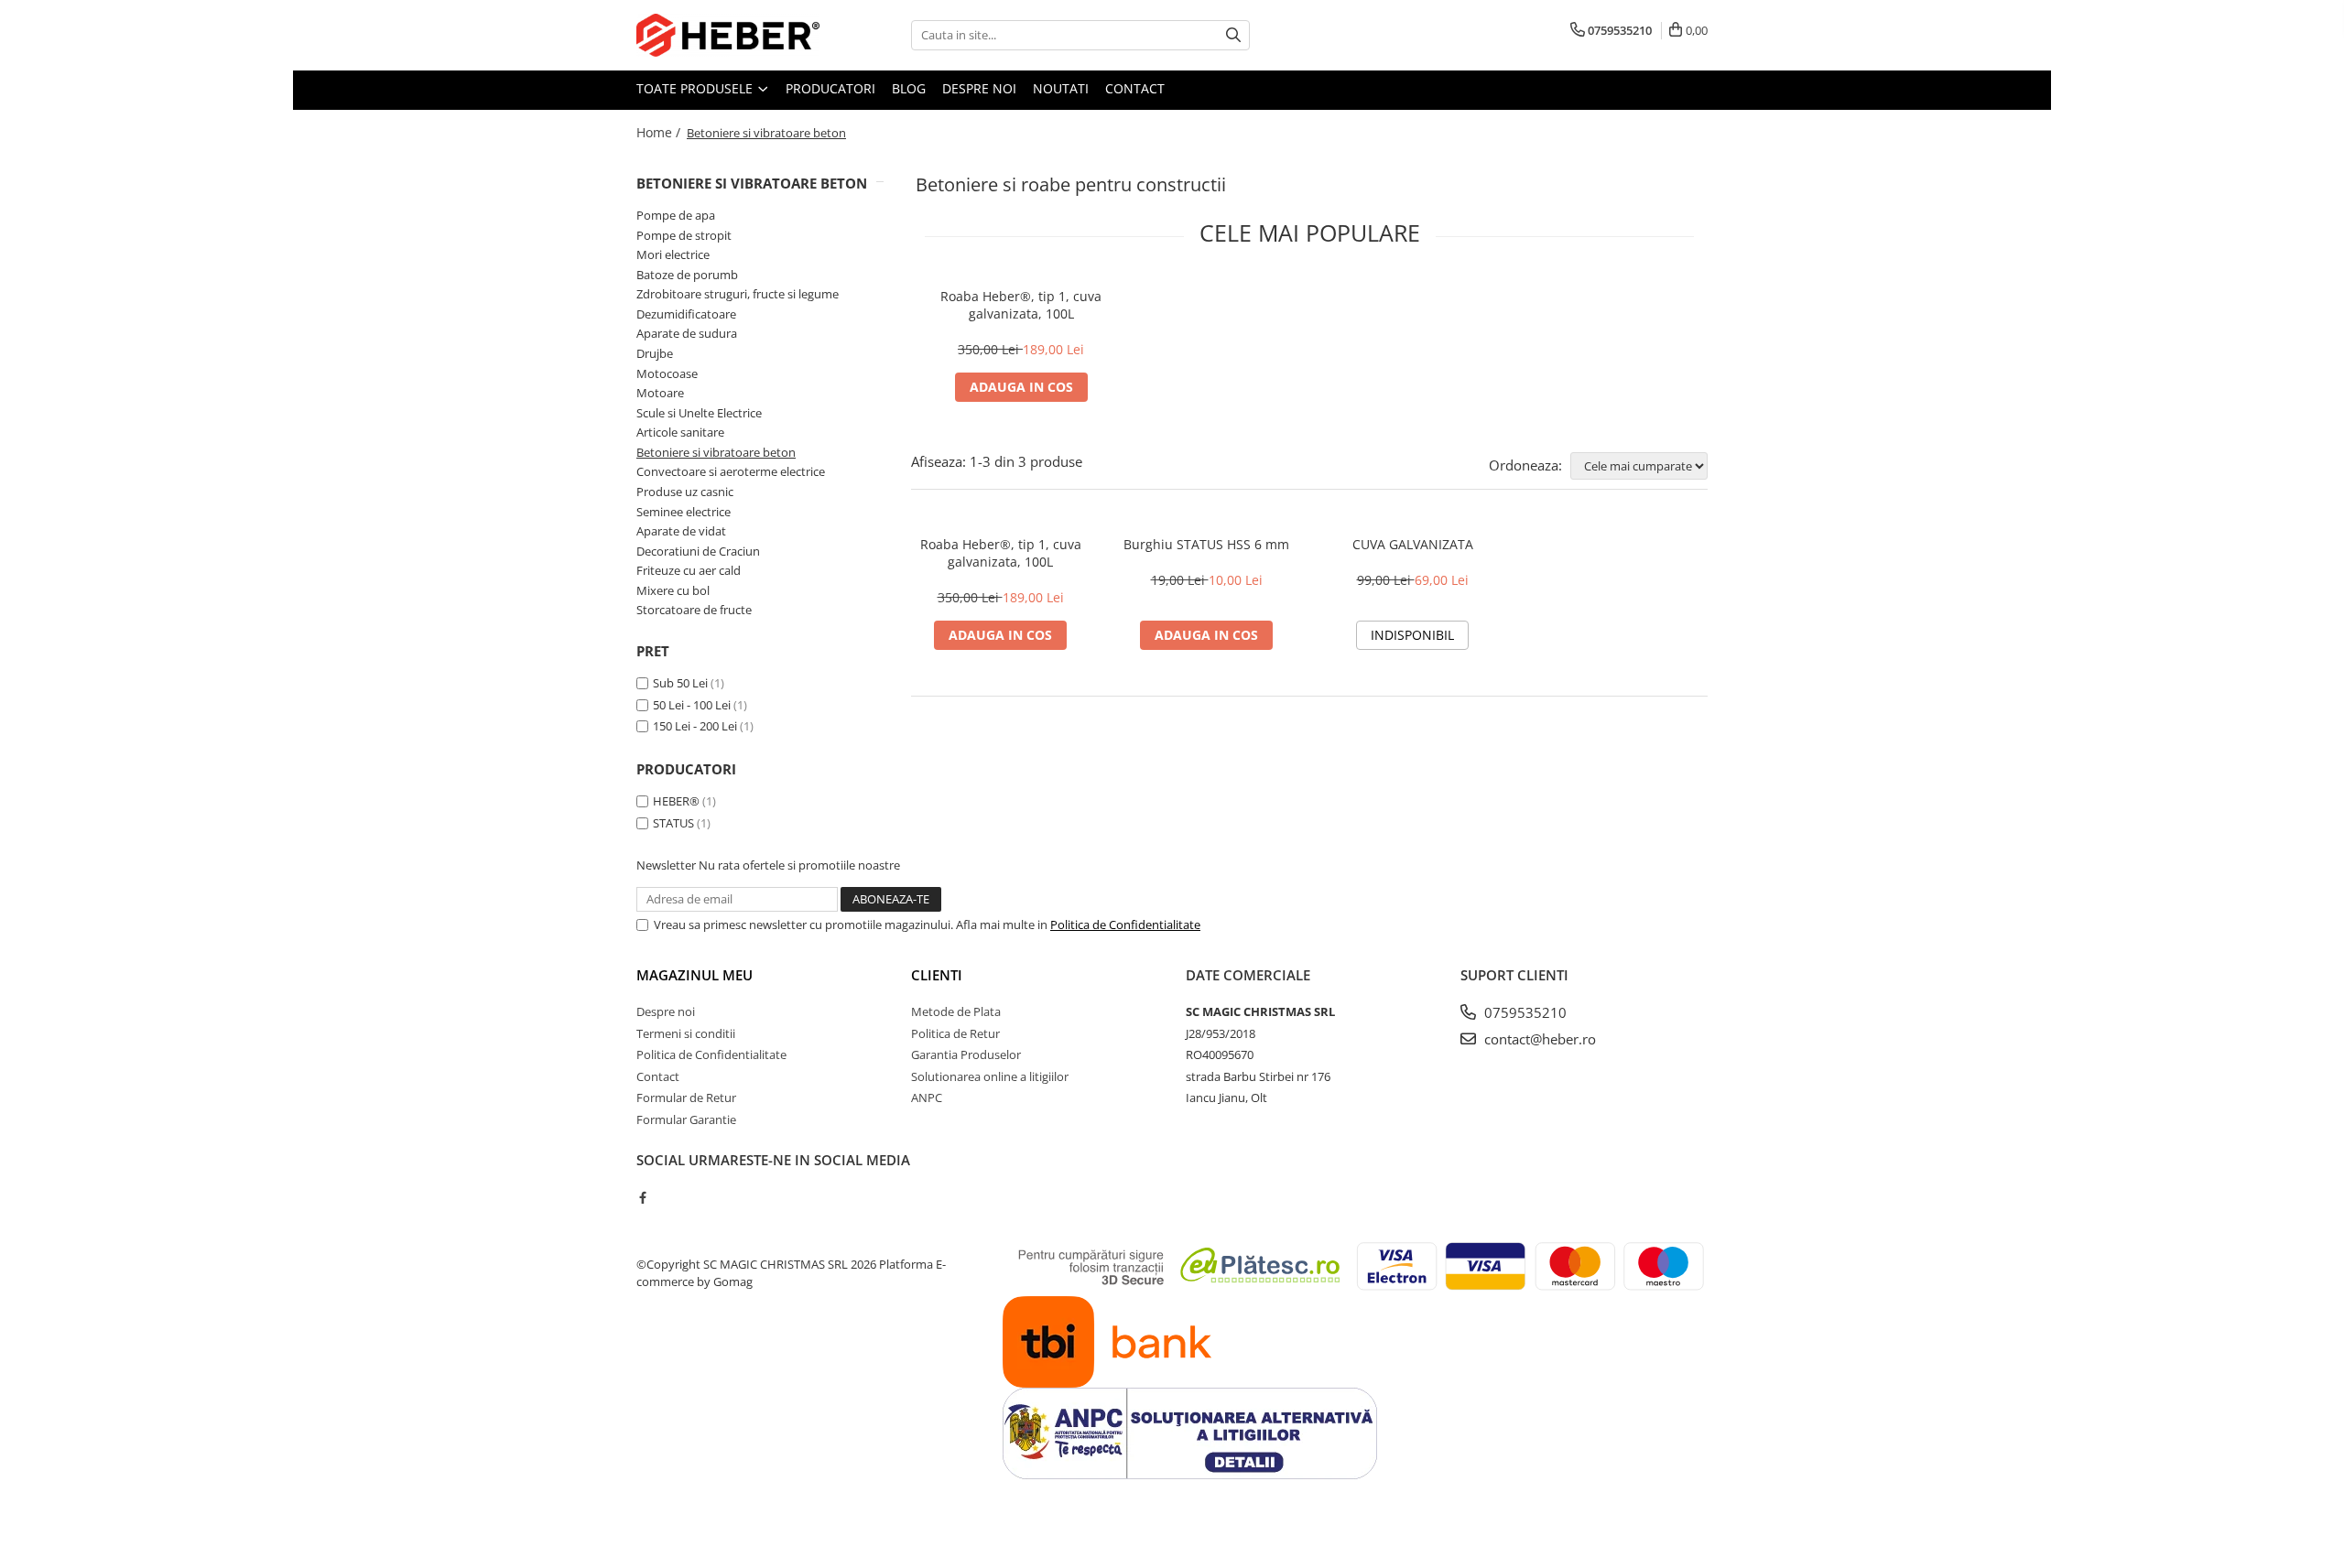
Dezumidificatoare (686, 314)
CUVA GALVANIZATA (1413, 544)
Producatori (830, 88)
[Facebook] (642, 1197)
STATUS (673, 823)
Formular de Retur (686, 1098)
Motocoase (667, 373)
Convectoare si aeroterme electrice (731, 471)
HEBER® (676, 801)
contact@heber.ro (1538, 1039)
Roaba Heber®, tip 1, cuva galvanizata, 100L (1021, 305)
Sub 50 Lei (680, 683)
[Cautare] (1233, 35)
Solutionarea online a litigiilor (990, 1076)
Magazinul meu (695, 975)
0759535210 (1524, 1012)
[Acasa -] (728, 35)
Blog (909, 88)
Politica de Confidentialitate (1125, 925)
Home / (660, 132)
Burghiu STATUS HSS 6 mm (1206, 544)
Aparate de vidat (681, 531)
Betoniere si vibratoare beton (716, 452)
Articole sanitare (680, 432)
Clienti (937, 975)
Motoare (660, 393)
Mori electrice (673, 254)
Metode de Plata (956, 1011)
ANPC (927, 1098)
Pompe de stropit (684, 235)
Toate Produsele (696, 88)
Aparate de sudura (687, 333)
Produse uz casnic (685, 492)
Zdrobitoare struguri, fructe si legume (738, 294)
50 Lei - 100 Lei (692, 705)
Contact (1135, 88)
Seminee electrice (684, 512)
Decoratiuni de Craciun (698, 551)
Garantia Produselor (966, 1054)
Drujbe (655, 353)
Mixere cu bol (673, 590)
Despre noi (979, 88)
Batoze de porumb (687, 275)
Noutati (1061, 88)
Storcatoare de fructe (694, 610)
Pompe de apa (676, 215)
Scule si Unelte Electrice (699, 413)
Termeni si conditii (686, 1033)
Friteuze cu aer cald (689, 570)
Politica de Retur (955, 1033)
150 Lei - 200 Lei (695, 726)
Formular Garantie (686, 1119)
